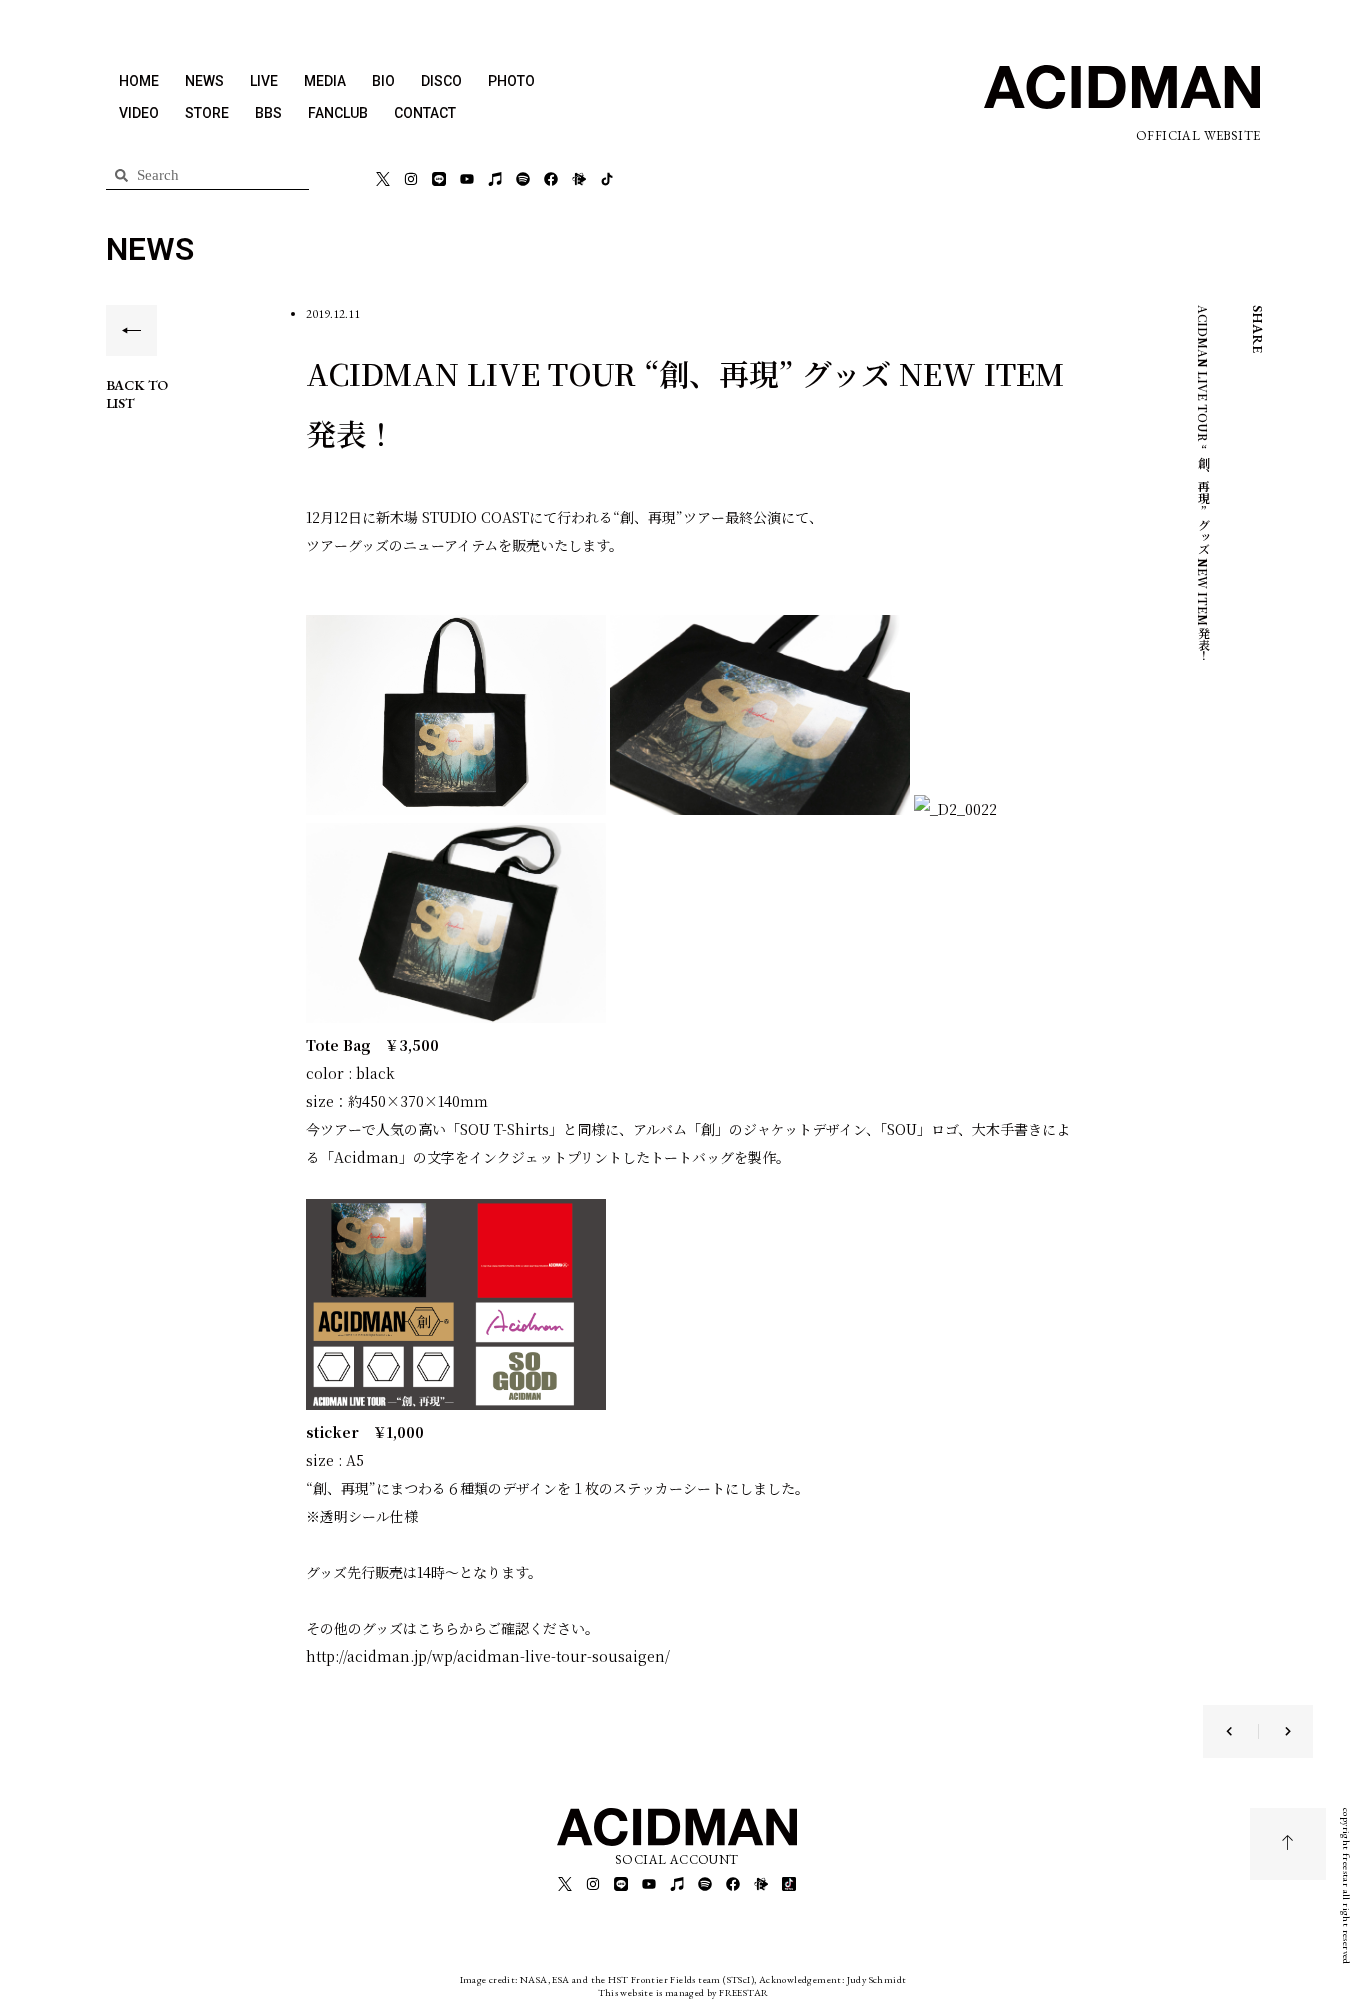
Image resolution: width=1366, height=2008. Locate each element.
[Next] (1275, 1731)
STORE (207, 113)
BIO (383, 81)
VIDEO (139, 113)
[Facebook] (551, 179)
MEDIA (325, 81)
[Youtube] (467, 179)
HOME (139, 81)
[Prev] (1242, 1731)
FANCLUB (338, 113)
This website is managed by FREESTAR (683, 1992)
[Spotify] (523, 179)
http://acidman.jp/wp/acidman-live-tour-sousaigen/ (488, 1656)
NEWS (204, 81)
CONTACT (425, 113)
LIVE (264, 81)
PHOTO (511, 81)
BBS (268, 113)
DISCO (441, 81)
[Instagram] (411, 179)
